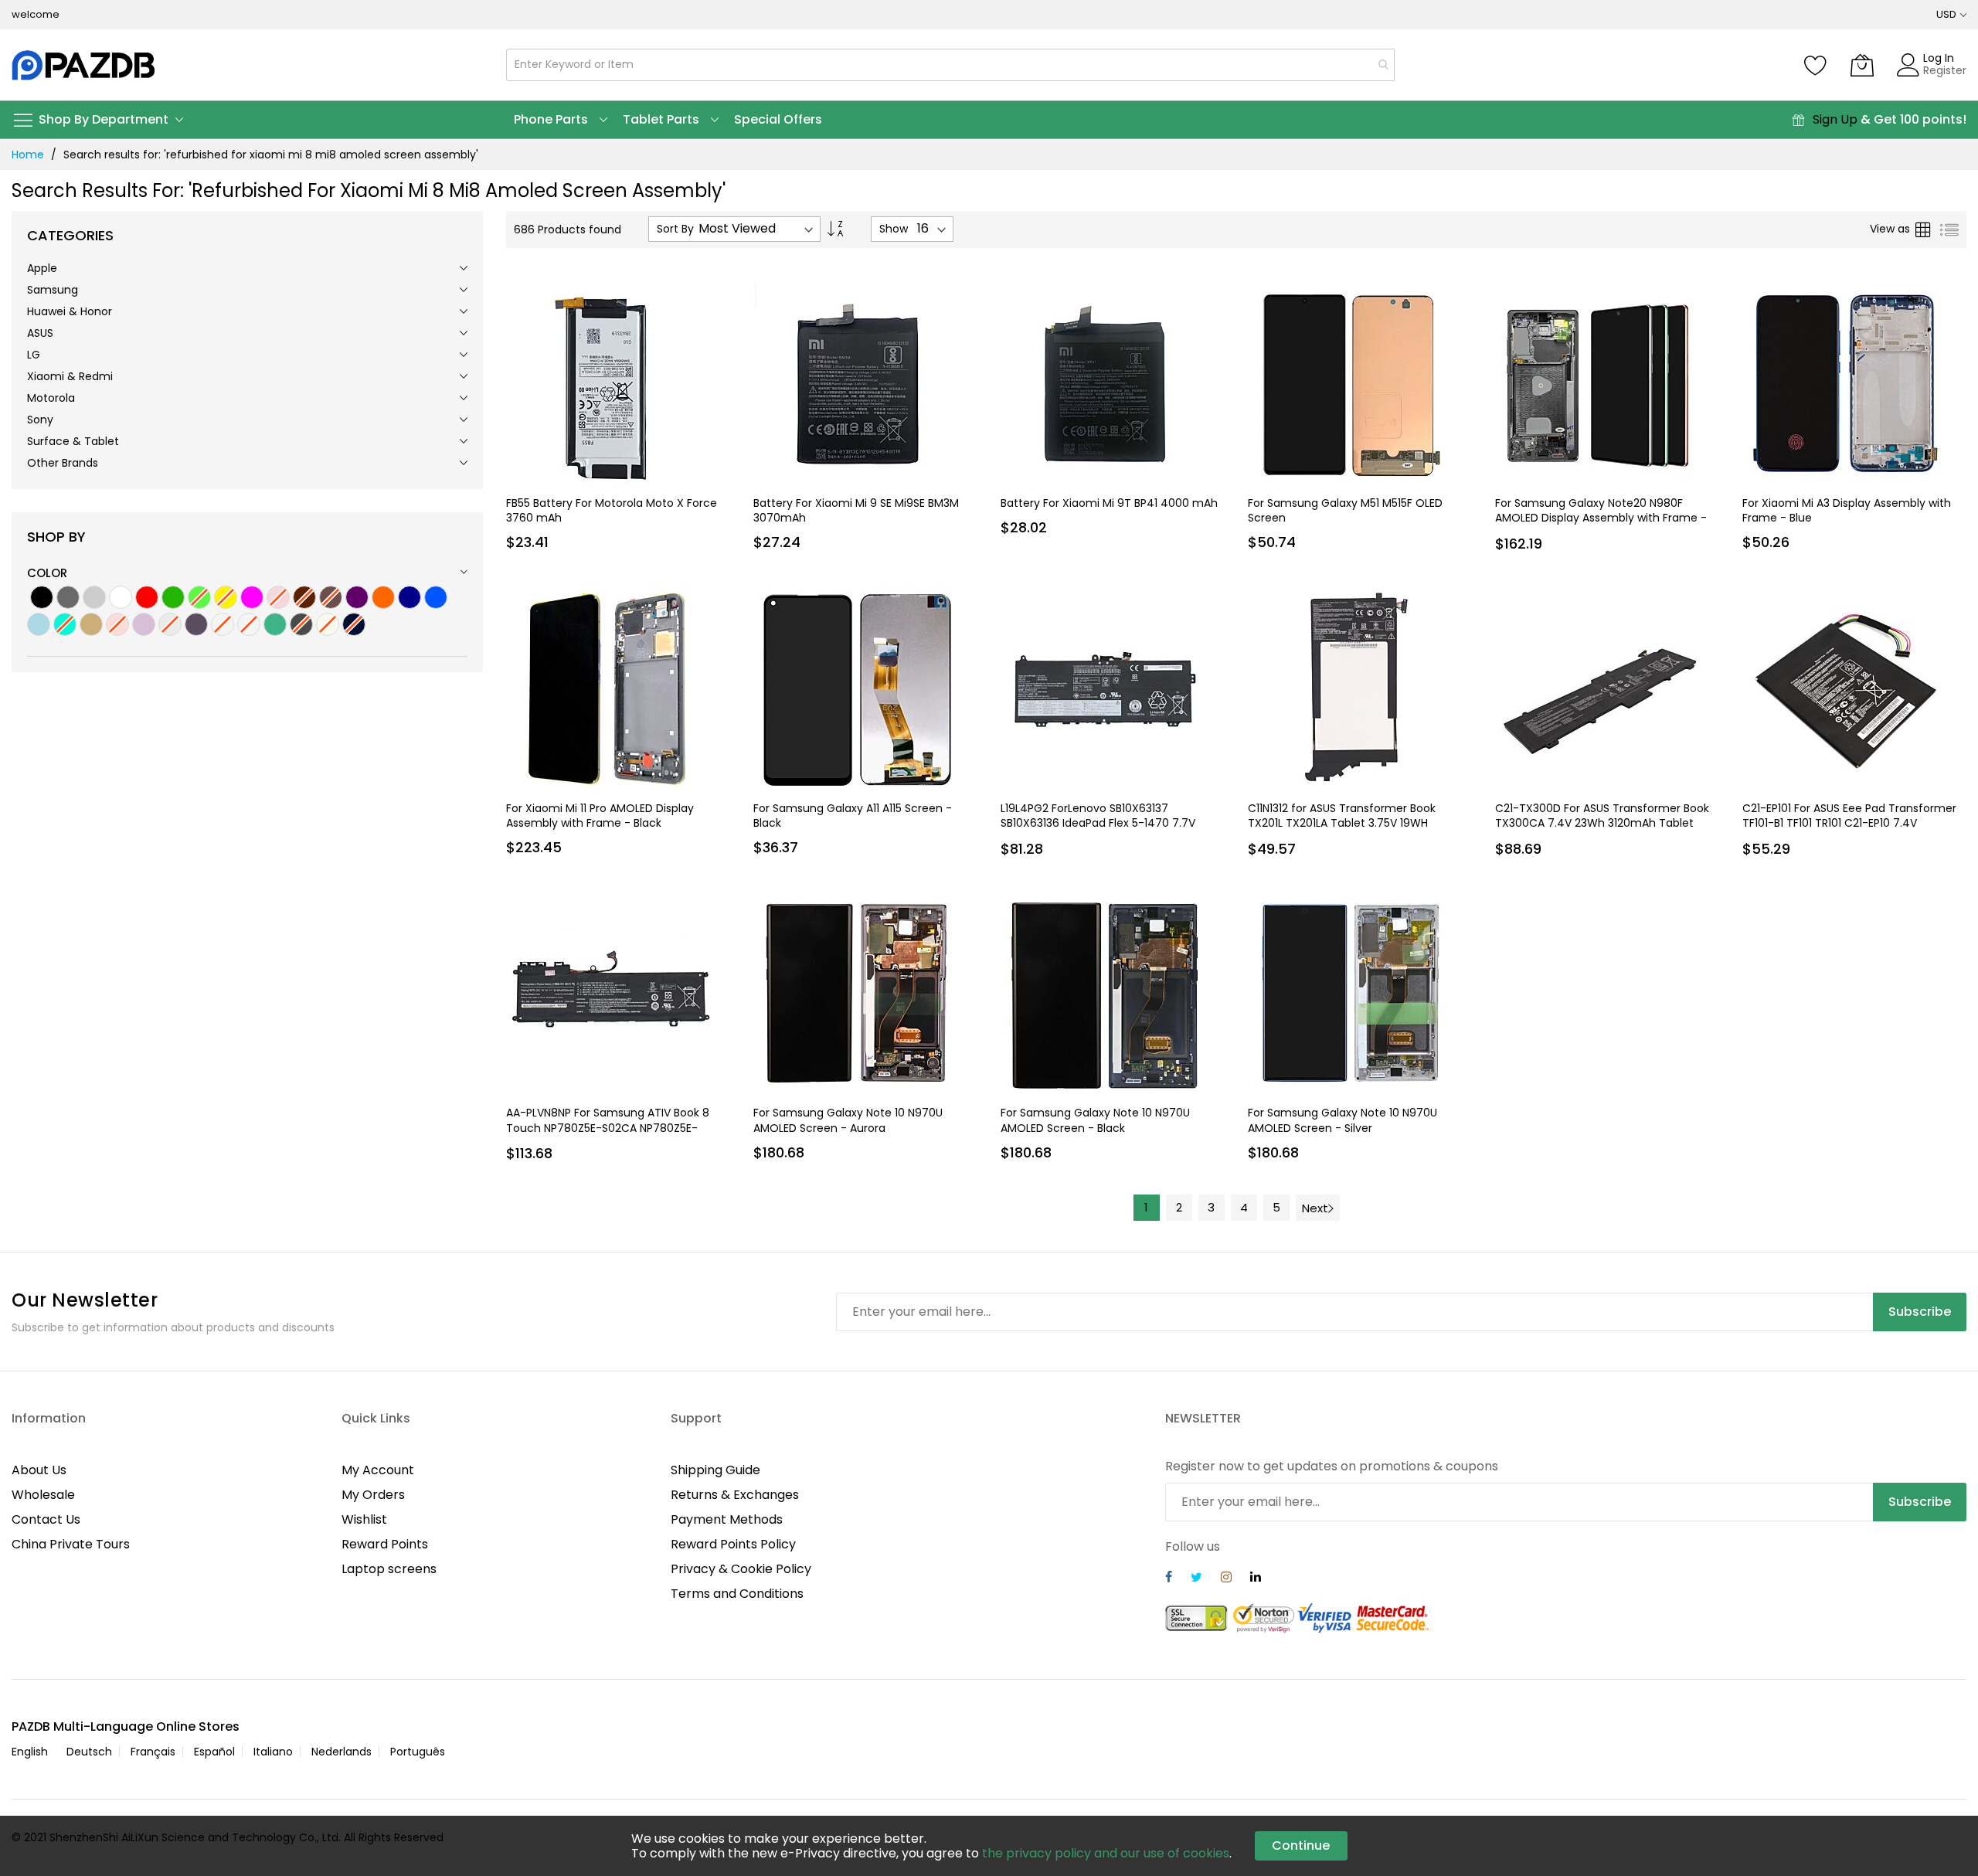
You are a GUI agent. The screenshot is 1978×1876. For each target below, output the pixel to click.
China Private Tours (71, 1544)
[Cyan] (65, 624)
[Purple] (357, 597)
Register (1945, 70)
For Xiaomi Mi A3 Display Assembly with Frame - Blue (1847, 510)
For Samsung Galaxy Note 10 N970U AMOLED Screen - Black (1095, 1120)
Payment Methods (727, 1519)
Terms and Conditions (737, 1594)
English (30, 1752)
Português (418, 1752)
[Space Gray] (301, 624)
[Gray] (68, 597)
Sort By (675, 229)
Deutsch (89, 1752)
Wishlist (364, 1519)
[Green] (173, 597)
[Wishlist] (1816, 65)
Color (47, 573)
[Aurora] (196, 624)
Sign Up (1835, 119)
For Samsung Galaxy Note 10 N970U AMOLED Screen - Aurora (848, 1120)
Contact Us (46, 1519)
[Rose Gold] (117, 624)
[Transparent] (170, 624)
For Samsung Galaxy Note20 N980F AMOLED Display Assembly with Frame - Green (1601, 518)
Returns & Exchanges (735, 1495)
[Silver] (94, 597)
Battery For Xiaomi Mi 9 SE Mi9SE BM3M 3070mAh (856, 510)
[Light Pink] (278, 597)
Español (214, 1752)
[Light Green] (199, 597)
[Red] (147, 597)
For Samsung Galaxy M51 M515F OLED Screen (1345, 510)
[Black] (42, 597)
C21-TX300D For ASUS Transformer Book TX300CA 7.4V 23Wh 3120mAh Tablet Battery (1602, 823)
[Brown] (304, 597)
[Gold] (91, 624)
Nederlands (342, 1752)
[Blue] (436, 597)
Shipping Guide (715, 1470)
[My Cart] (1862, 65)
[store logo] (85, 65)
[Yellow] (226, 597)
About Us (39, 1470)
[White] (121, 597)
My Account (378, 1470)
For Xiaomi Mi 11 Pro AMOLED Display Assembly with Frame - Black (600, 816)
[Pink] (252, 597)
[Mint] (275, 624)
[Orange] (383, 597)
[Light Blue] (39, 624)
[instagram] (1226, 1579)
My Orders (373, 1495)
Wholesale (43, 1495)
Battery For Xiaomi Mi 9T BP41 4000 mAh (1109, 503)
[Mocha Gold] (331, 597)
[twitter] (1196, 1579)
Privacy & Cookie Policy (741, 1569)
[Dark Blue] (410, 597)
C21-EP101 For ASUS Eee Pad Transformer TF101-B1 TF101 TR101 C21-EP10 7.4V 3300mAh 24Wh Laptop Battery (1849, 823)
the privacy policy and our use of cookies (1106, 1853)
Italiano (273, 1752)
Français (153, 1752)
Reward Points (385, 1544)
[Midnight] (354, 624)
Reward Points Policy (733, 1544)
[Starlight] (328, 624)
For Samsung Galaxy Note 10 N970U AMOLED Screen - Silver (1342, 1120)
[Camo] (223, 624)
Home (28, 155)
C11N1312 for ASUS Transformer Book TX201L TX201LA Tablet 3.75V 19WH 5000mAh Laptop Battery (1342, 823)
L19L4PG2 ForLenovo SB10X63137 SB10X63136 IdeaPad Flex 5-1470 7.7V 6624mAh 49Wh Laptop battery (1098, 823)
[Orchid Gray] (144, 624)
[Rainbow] (249, 624)
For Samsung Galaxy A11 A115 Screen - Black (853, 816)
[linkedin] (1256, 1579)
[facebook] (1169, 1579)
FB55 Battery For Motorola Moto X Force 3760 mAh (612, 510)
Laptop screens (389, 1569)
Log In (1939, 58)
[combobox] (950, 65)
